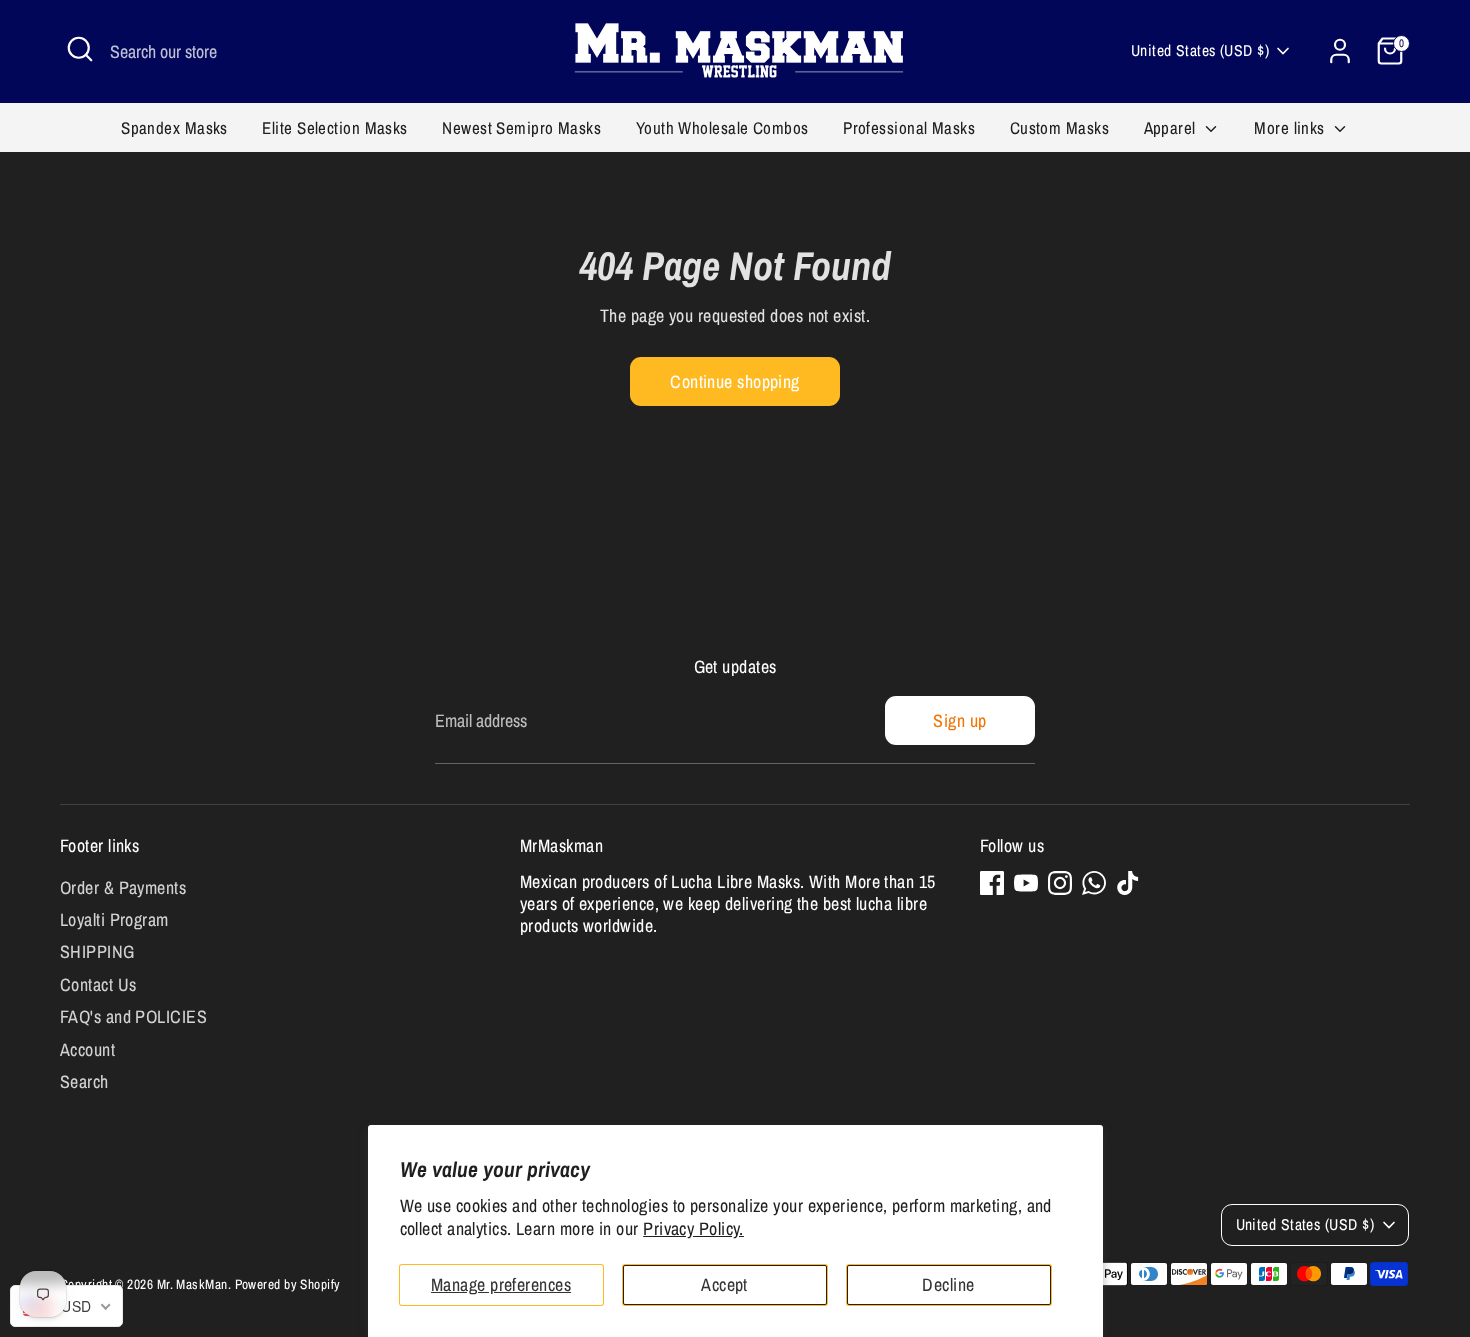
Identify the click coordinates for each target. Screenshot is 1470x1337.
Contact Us (98, 984)
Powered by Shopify (288, 1284)
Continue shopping (735, 381)
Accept (724, 1284)
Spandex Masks (174, 127)
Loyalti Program (114, 919)
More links (1291, 127)
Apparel (1172, 127)
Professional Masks (909, 127)
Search (84, 1081)
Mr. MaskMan (192, 1284)
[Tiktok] (1128, 883)
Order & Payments (123, 887)
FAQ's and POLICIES (133, 1016)
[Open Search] (80, 49)
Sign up (959, 720)
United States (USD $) (1200, 50)
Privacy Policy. (693, 1228)
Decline (948, 1284)
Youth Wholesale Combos (722, 127)
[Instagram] (1060, 883)
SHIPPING (97, 951)
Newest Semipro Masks (521, 127)
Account (87, 1049)
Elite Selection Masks (334, 127)
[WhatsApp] (1094, 883)
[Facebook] (992, 883)
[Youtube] (1026, 883)
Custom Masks (1059, 127)
